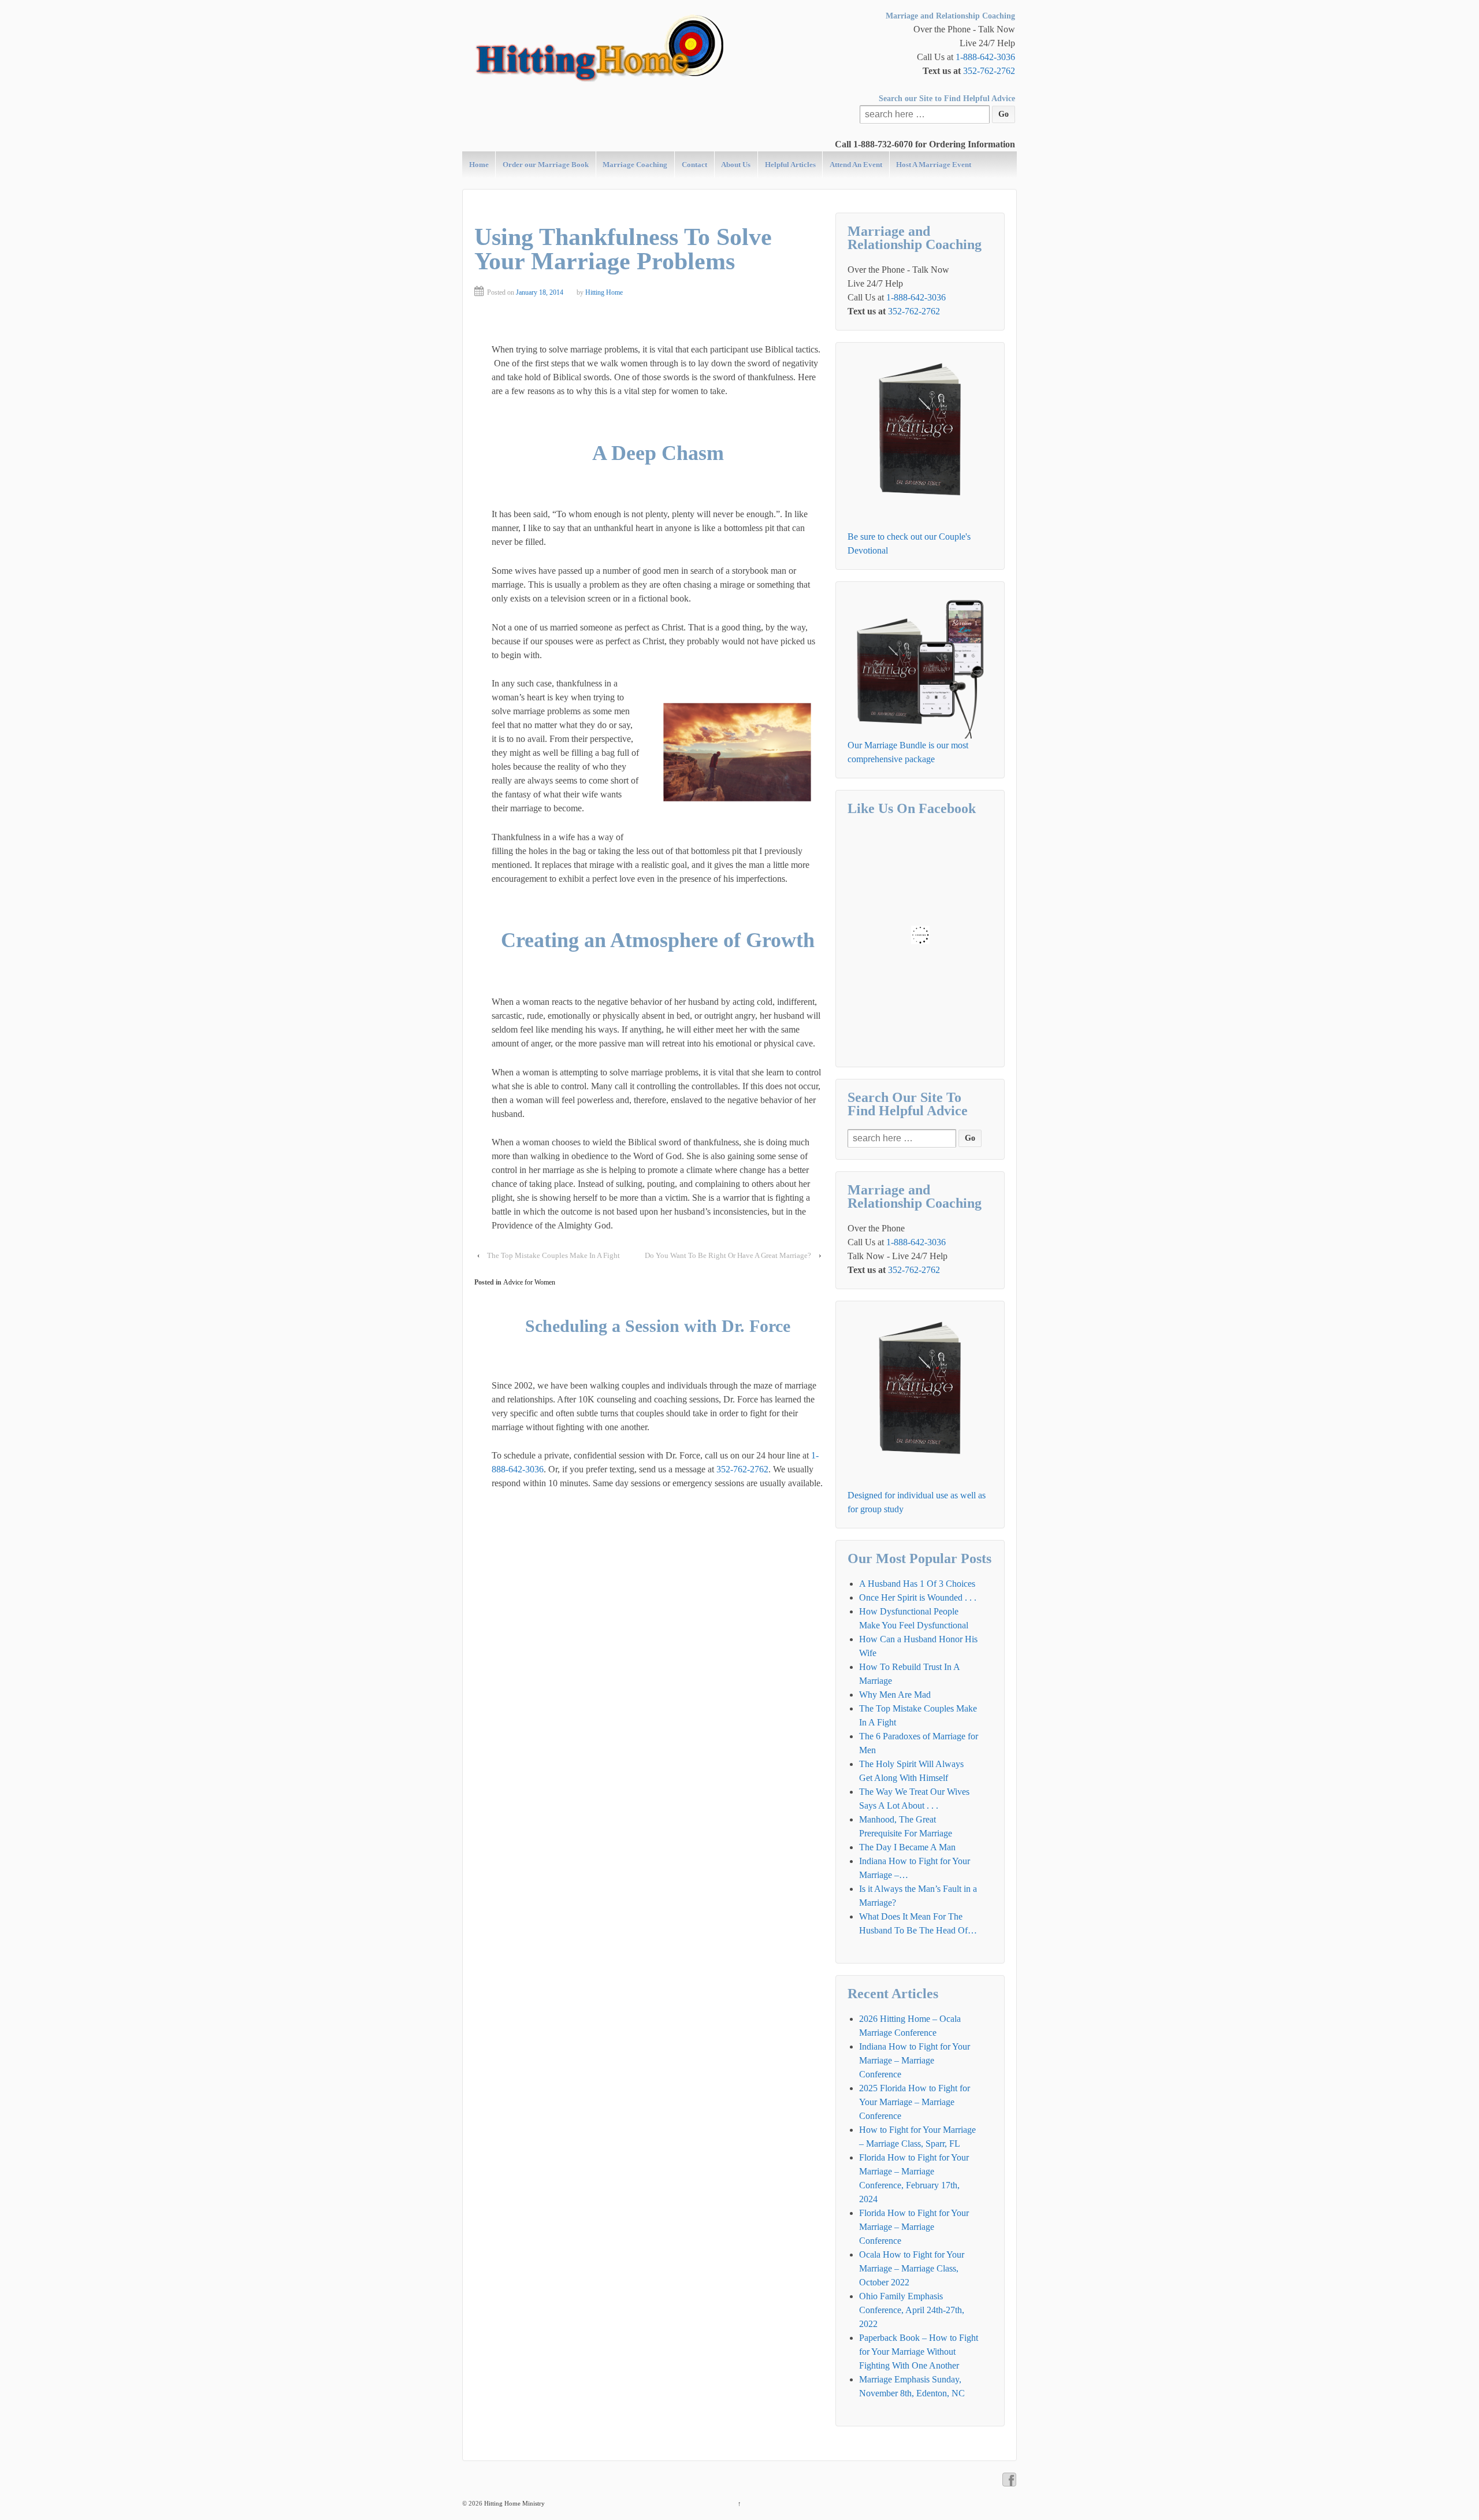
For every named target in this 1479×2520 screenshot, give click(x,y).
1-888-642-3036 (985, 57)
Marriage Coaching (635, 164)
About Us (736, 164)
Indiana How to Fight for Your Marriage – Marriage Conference (915, 2060)
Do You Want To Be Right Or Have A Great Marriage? (728, 1255)
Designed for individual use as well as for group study (917, 1502)
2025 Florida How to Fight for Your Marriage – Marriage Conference (915, 2102)
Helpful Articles (790, 164)
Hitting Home (604, 292)
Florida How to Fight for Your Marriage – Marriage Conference (914, 2227)
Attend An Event (856, 164)
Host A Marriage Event (934, 164)
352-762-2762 (989, 71)
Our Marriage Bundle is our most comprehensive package (908, 752)
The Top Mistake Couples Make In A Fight (553, 1255)
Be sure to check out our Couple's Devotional (909, 543)
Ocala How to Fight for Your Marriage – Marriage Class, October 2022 (912, 2268)
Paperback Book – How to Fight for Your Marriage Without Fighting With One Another (919, 2352)
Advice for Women (529, 1282)
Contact (694, 164)
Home (479, 164)
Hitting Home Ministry (514, 2503)
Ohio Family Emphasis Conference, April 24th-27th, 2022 (912, 2310)
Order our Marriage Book (546, 164)
